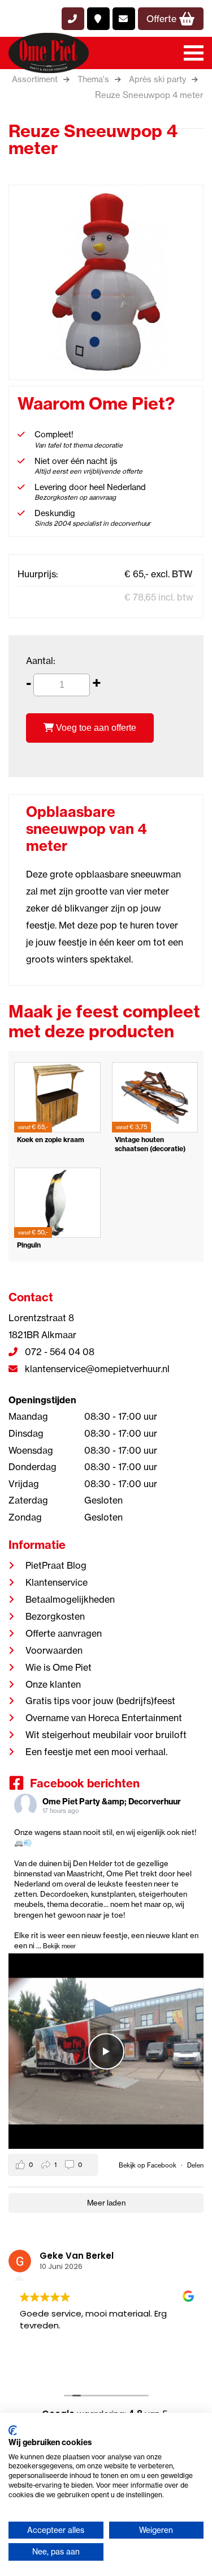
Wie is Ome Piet (59, 1667)
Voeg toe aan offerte (95, 728)
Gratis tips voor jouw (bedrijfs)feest (100, 1701)
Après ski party (157, 79)
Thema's (93, 79)
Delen (195, 2165)
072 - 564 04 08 (59, 1352)
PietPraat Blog (56, 1565)
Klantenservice (57, 1582)
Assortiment (35, 79)
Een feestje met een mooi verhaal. (96, 1752)
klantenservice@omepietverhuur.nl (96, 1369)
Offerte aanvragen (64, 1633)
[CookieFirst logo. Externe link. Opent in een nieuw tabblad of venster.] (13, 2430)
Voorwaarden (54, 1650)
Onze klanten (53, 1684)
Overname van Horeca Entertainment (104, 1718)
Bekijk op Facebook (148, 2165)
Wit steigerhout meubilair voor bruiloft (106, 1735)
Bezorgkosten (55, 1616)
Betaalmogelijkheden (70, 1599)
